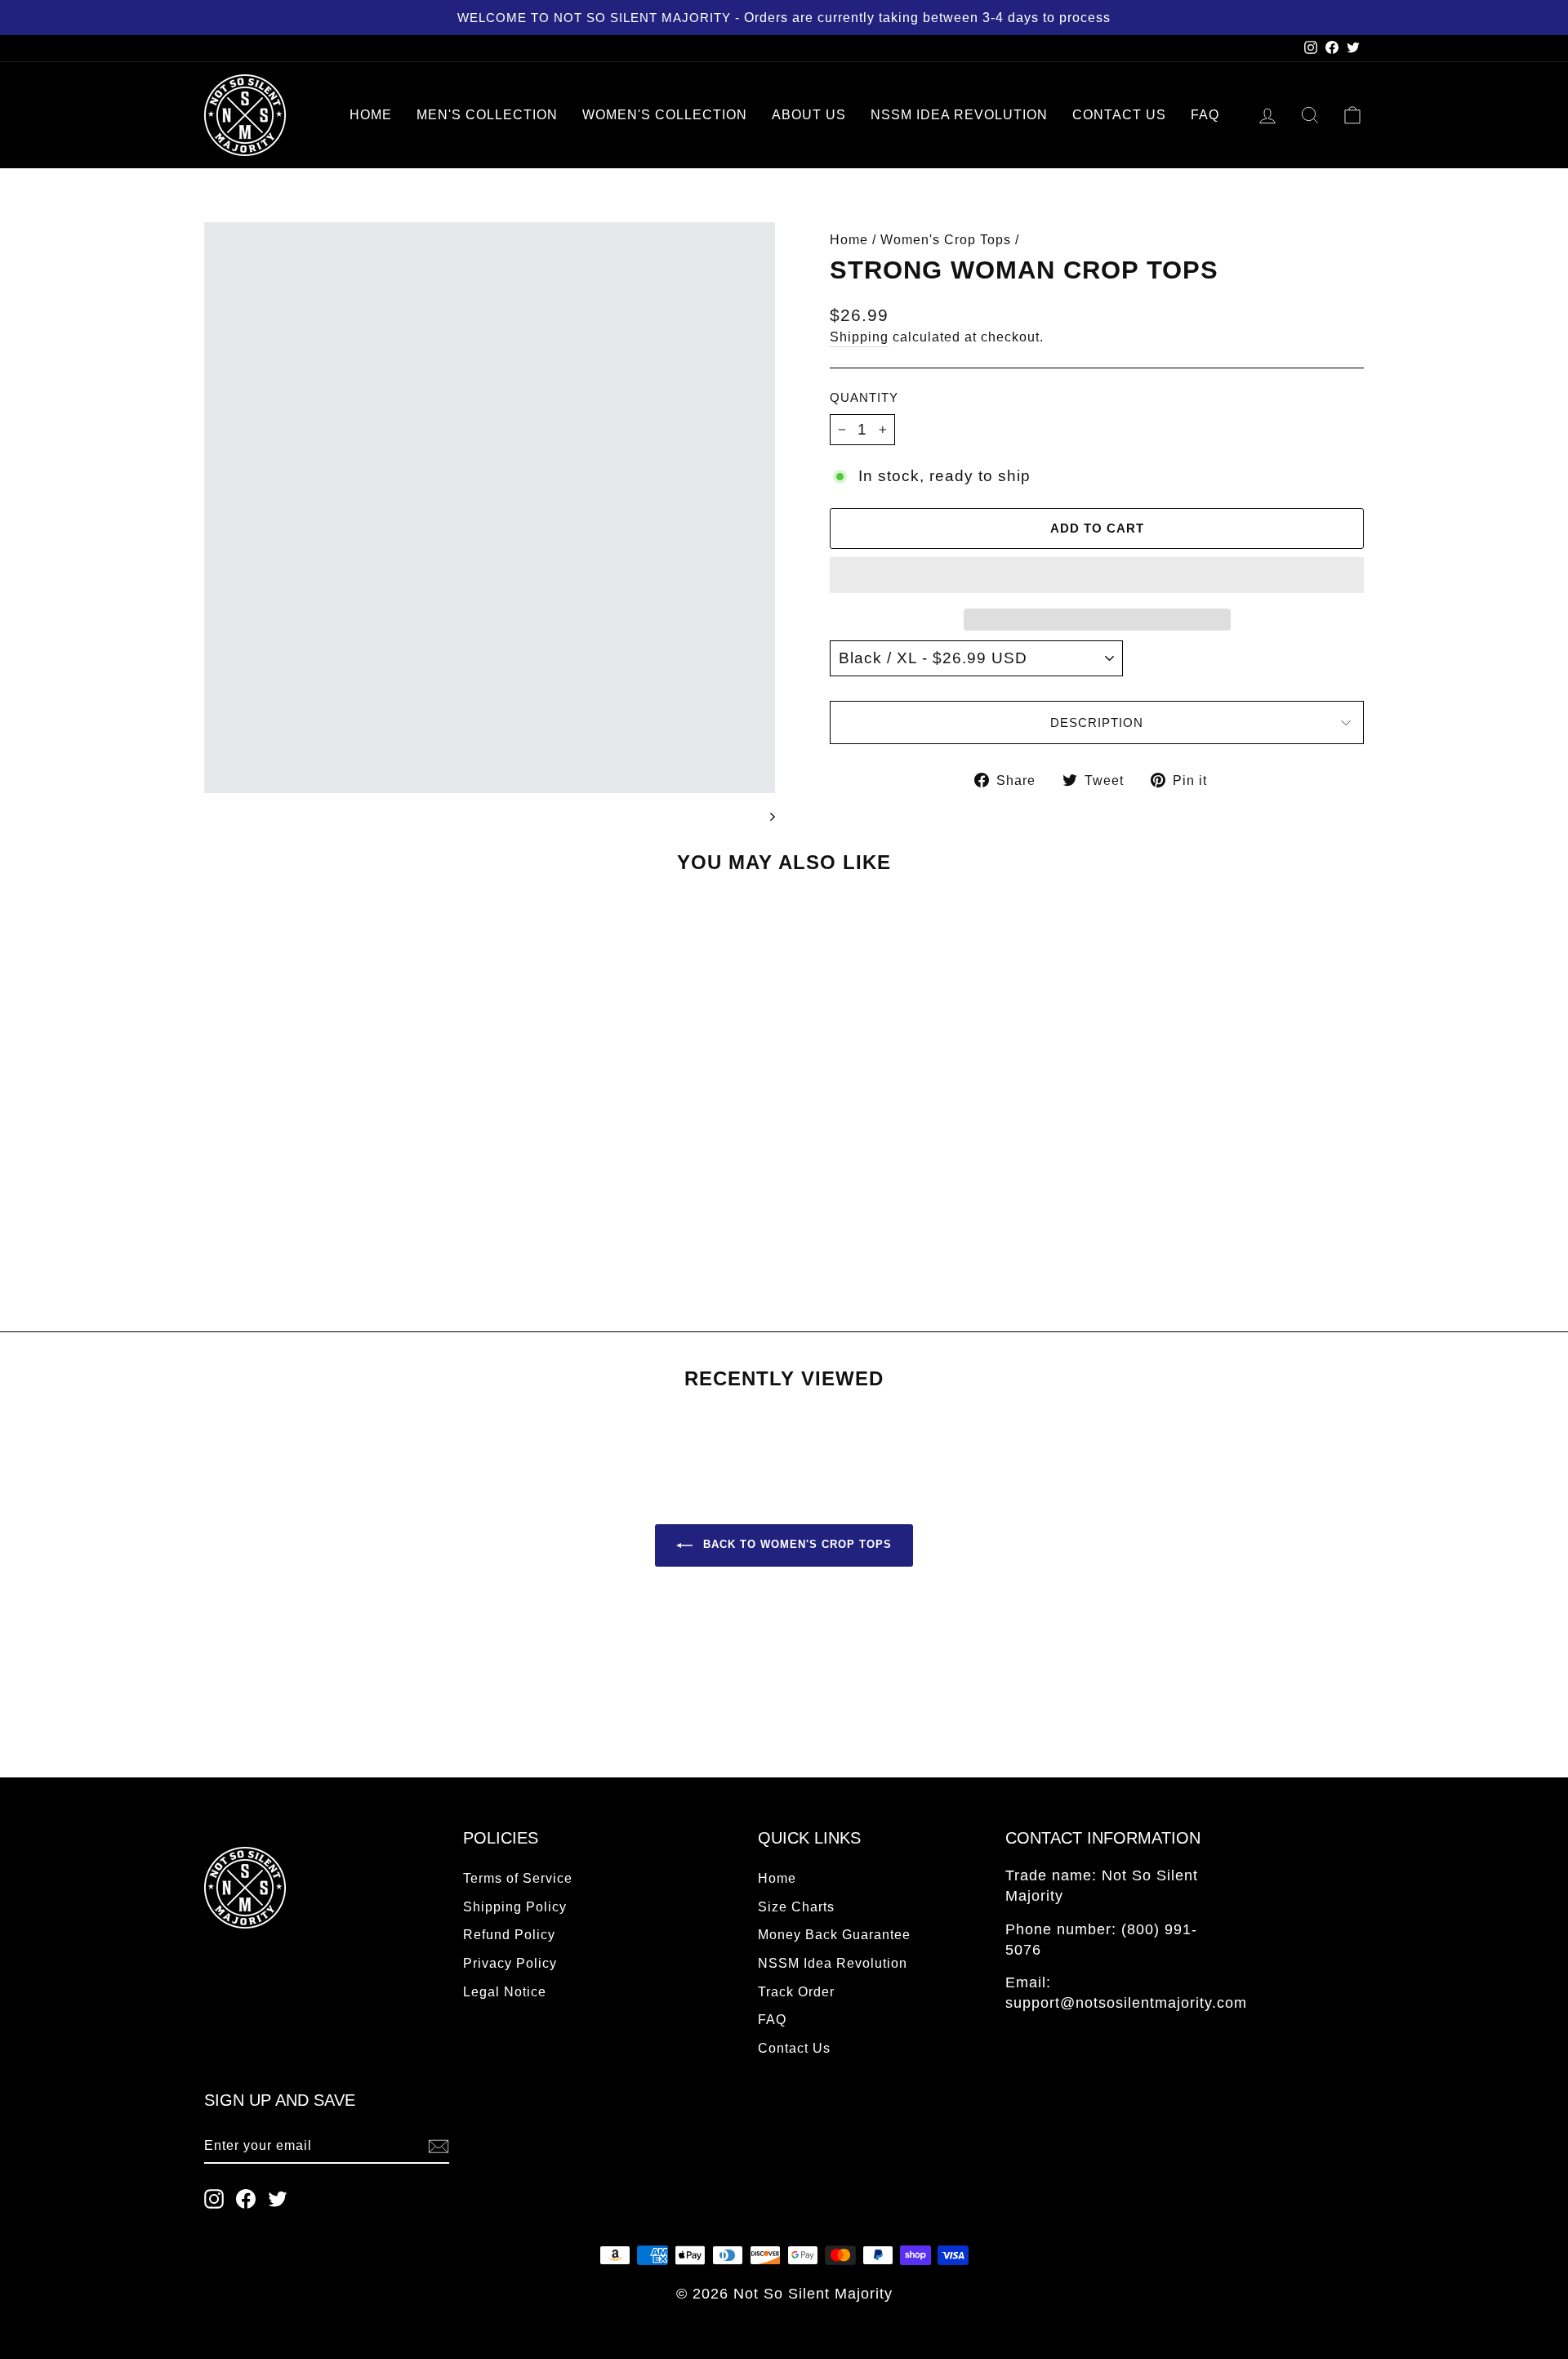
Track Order (796, 1991)
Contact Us (1119, 115)
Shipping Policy (515, 1906)
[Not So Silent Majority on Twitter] (278, 2198)
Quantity (864, 397)
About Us (809, 115)
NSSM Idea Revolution (959, 115)
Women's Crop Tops (946, 239)
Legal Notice (505, 1991)
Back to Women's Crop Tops (795, 1544)
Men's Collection (487, 115)
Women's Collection (665, 115)
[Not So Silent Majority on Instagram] (214, 2198)
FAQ (1205, 115)
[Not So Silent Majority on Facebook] (246, 2198)
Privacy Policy (510, 1963)
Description (1097, 722)
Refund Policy (509, 1934)
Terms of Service (518, 1878)
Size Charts (796, 1906)
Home (371, 115)
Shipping (859, 337)
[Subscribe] (439, 2146)
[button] (1097, 575)
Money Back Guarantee (834, 1934)
